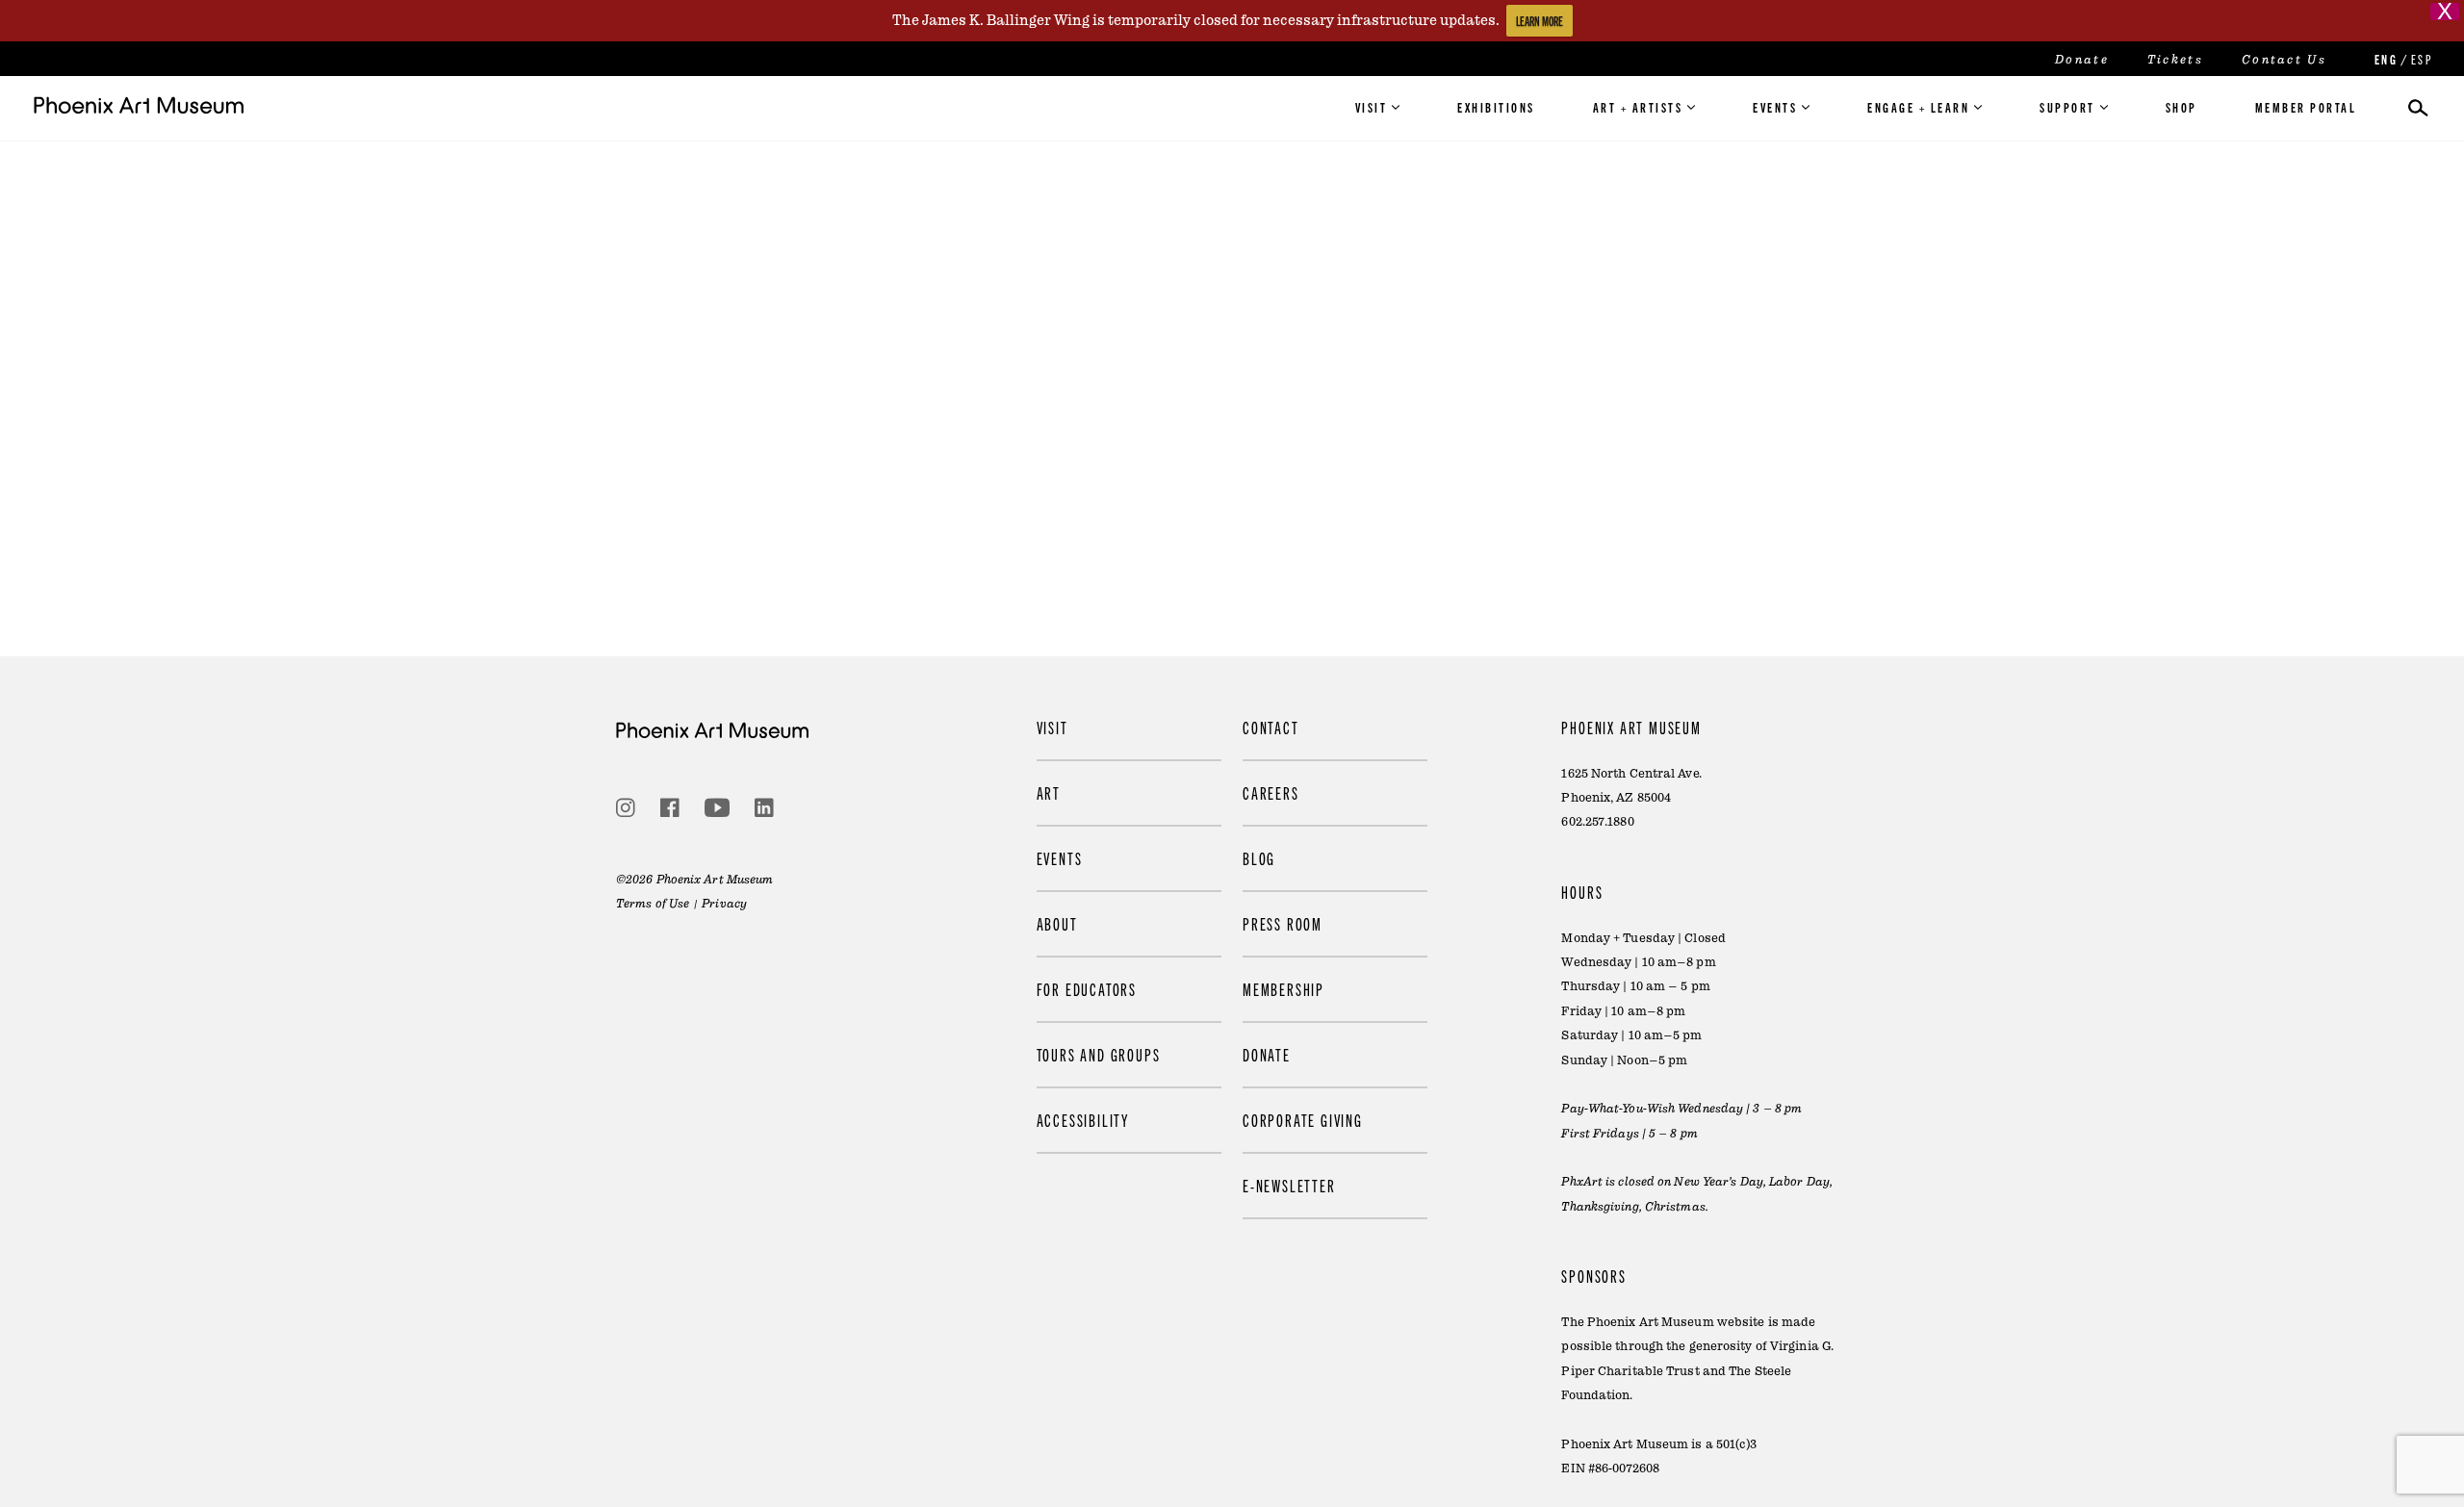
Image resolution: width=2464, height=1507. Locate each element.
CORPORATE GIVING (1303, 1120)
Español (2421, 59)
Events (1775, 107)
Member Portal (2306, 107)
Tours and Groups (1099, 1054)
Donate (2082, 60)
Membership (1283, 989)
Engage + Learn (1918, 107)
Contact (1271, 727)
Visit (1372, 107)
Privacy (724, 904)
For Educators (1087, 989)
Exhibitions (1496, 107)
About (1057, 923)
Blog (1259, 858)
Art (1049, 792)
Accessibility (1083, 1120)
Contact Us (2284, 60)
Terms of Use (653, 904)
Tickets (2175, 60)
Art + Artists (1638, 107)
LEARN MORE (1540, 21)
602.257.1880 (1597, 822)
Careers (1271, 792)
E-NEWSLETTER (1289, 1185)
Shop (2182, 107)
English (2384, 59)
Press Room (1283, 923)
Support (2067, 107)
